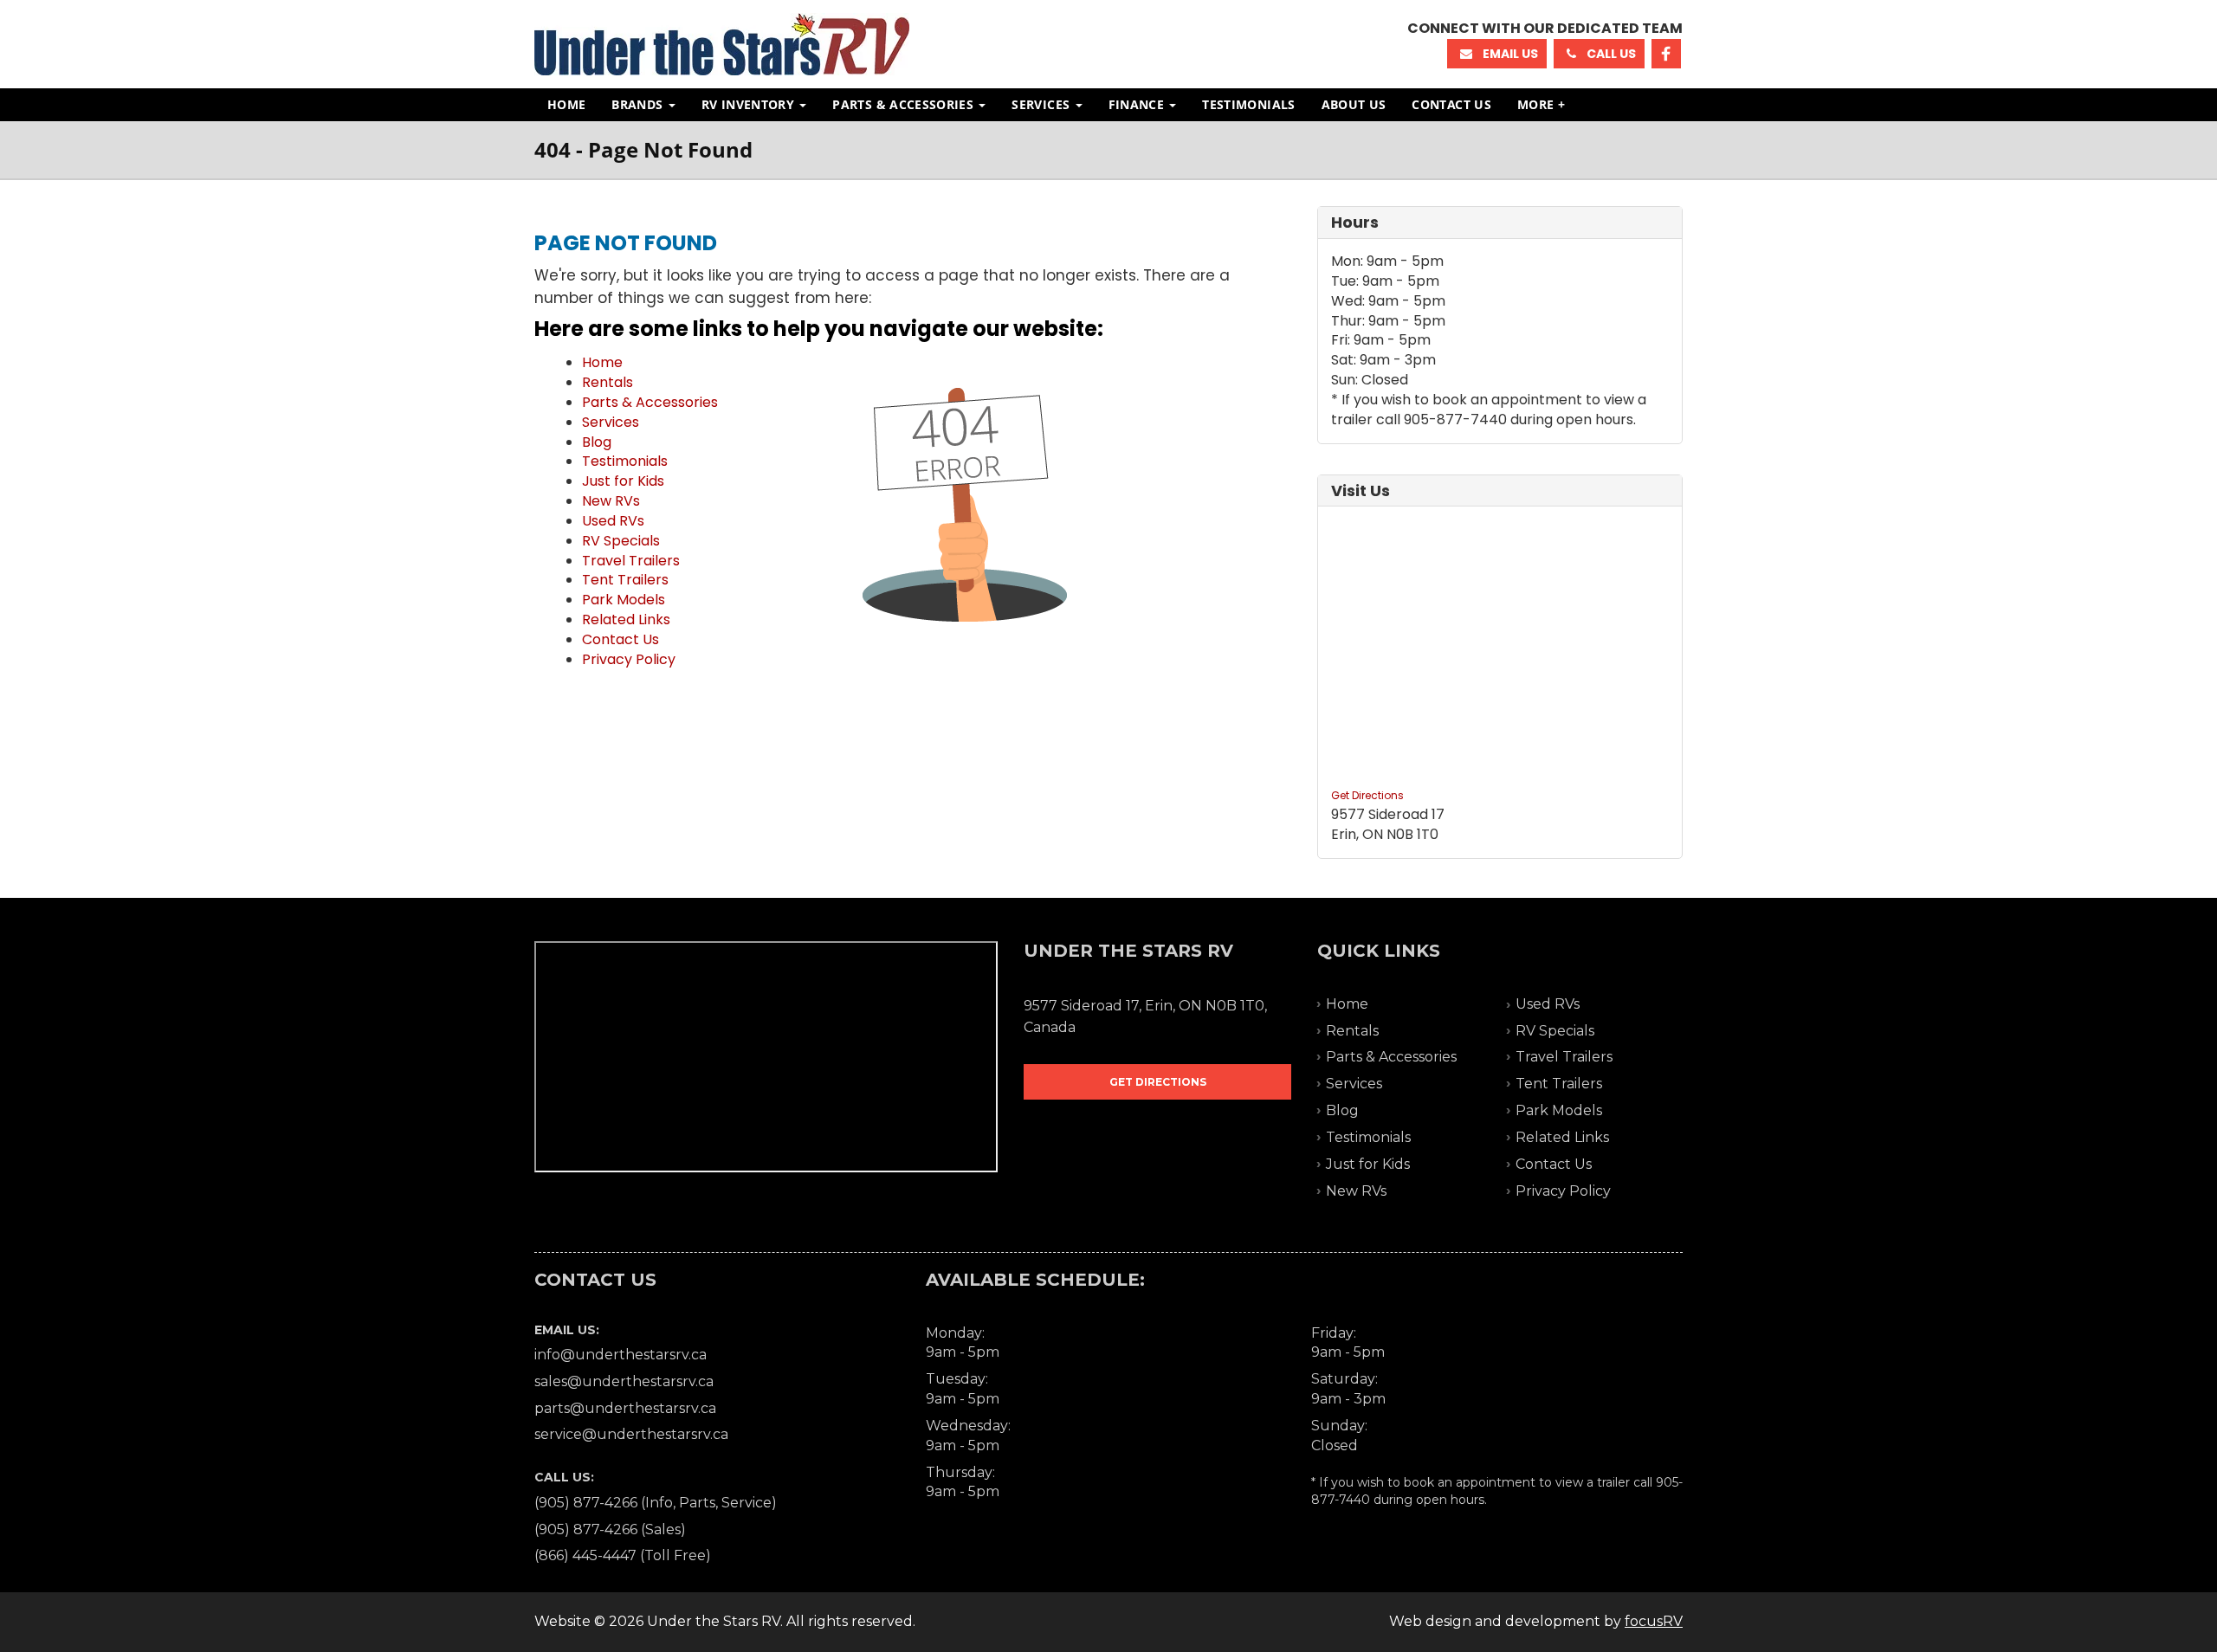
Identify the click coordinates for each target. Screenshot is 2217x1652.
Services (1042, 104)
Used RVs (613, 521)
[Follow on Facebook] (1666, 54)
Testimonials (1248, 104)
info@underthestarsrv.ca (621, 1355)
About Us (1354, 104)
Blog (597, 442)
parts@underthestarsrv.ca (625, 1408)
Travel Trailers (631, 561)
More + (1541, 104)
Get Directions (1367, 795)
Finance (1138, 104)
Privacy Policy (629, 659)
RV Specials (621, 541)
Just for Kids (623, 481)
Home (566, 104)
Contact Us (1451, 104)
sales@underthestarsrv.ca (624, 1381)
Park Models (624, 600)
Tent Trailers (625, 580)
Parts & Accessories (905, 104)
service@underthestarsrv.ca (631, 1434)
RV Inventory (750, 104)
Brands (639, 104)
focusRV (1654, 1621)
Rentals (608, 382)
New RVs (611, 501)
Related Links (626, 619)
